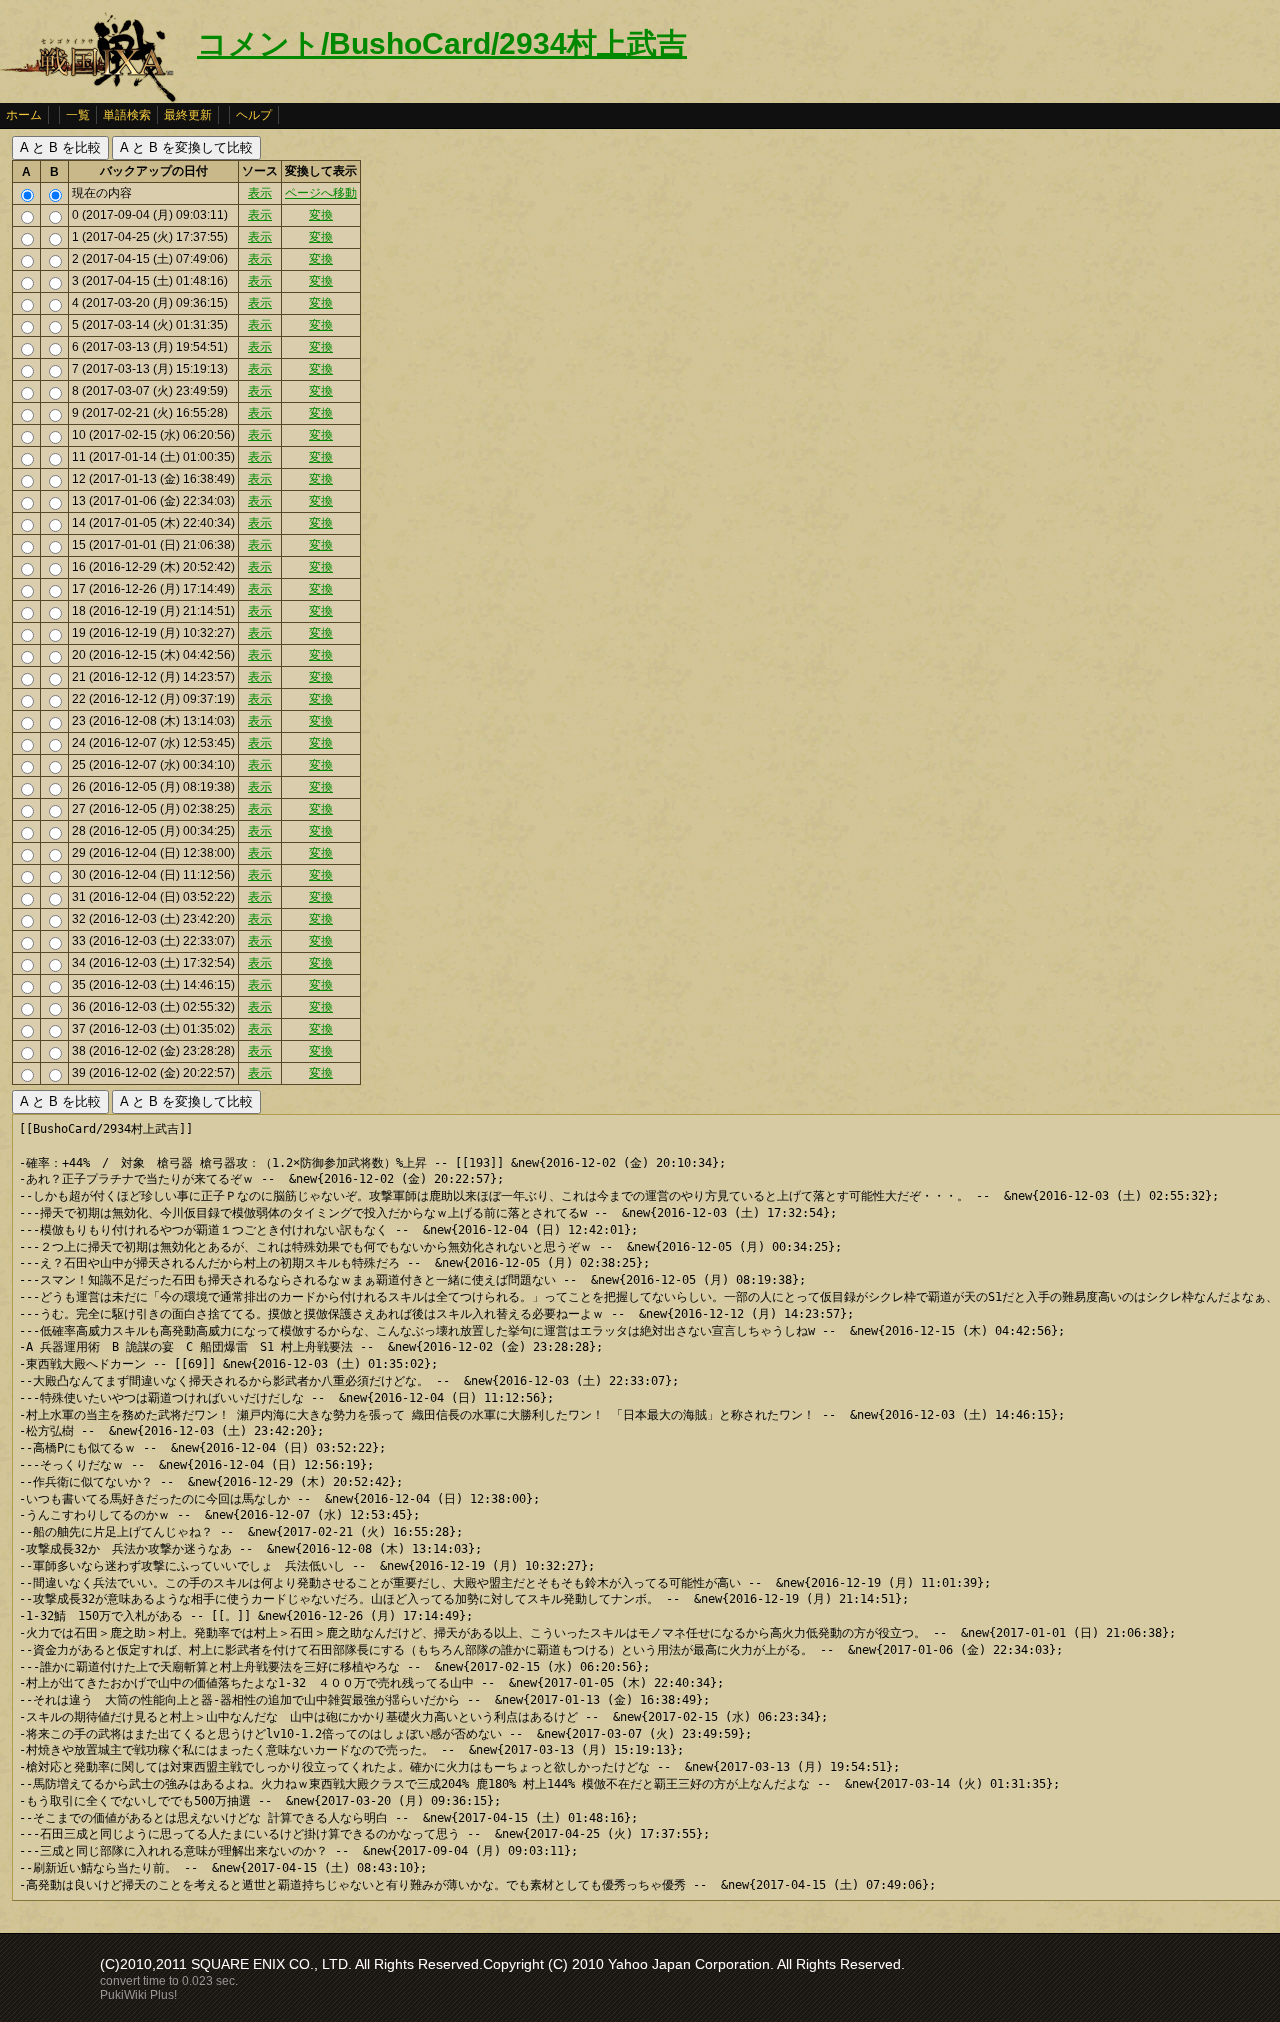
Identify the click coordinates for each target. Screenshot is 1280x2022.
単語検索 (127, 115)
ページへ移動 (321, 193)
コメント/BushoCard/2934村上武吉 (442, 43)
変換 (321, 215)
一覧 (78, 115)
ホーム (24, 115)
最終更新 (188, 115)
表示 (260, 193)
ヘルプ (254, 115)
